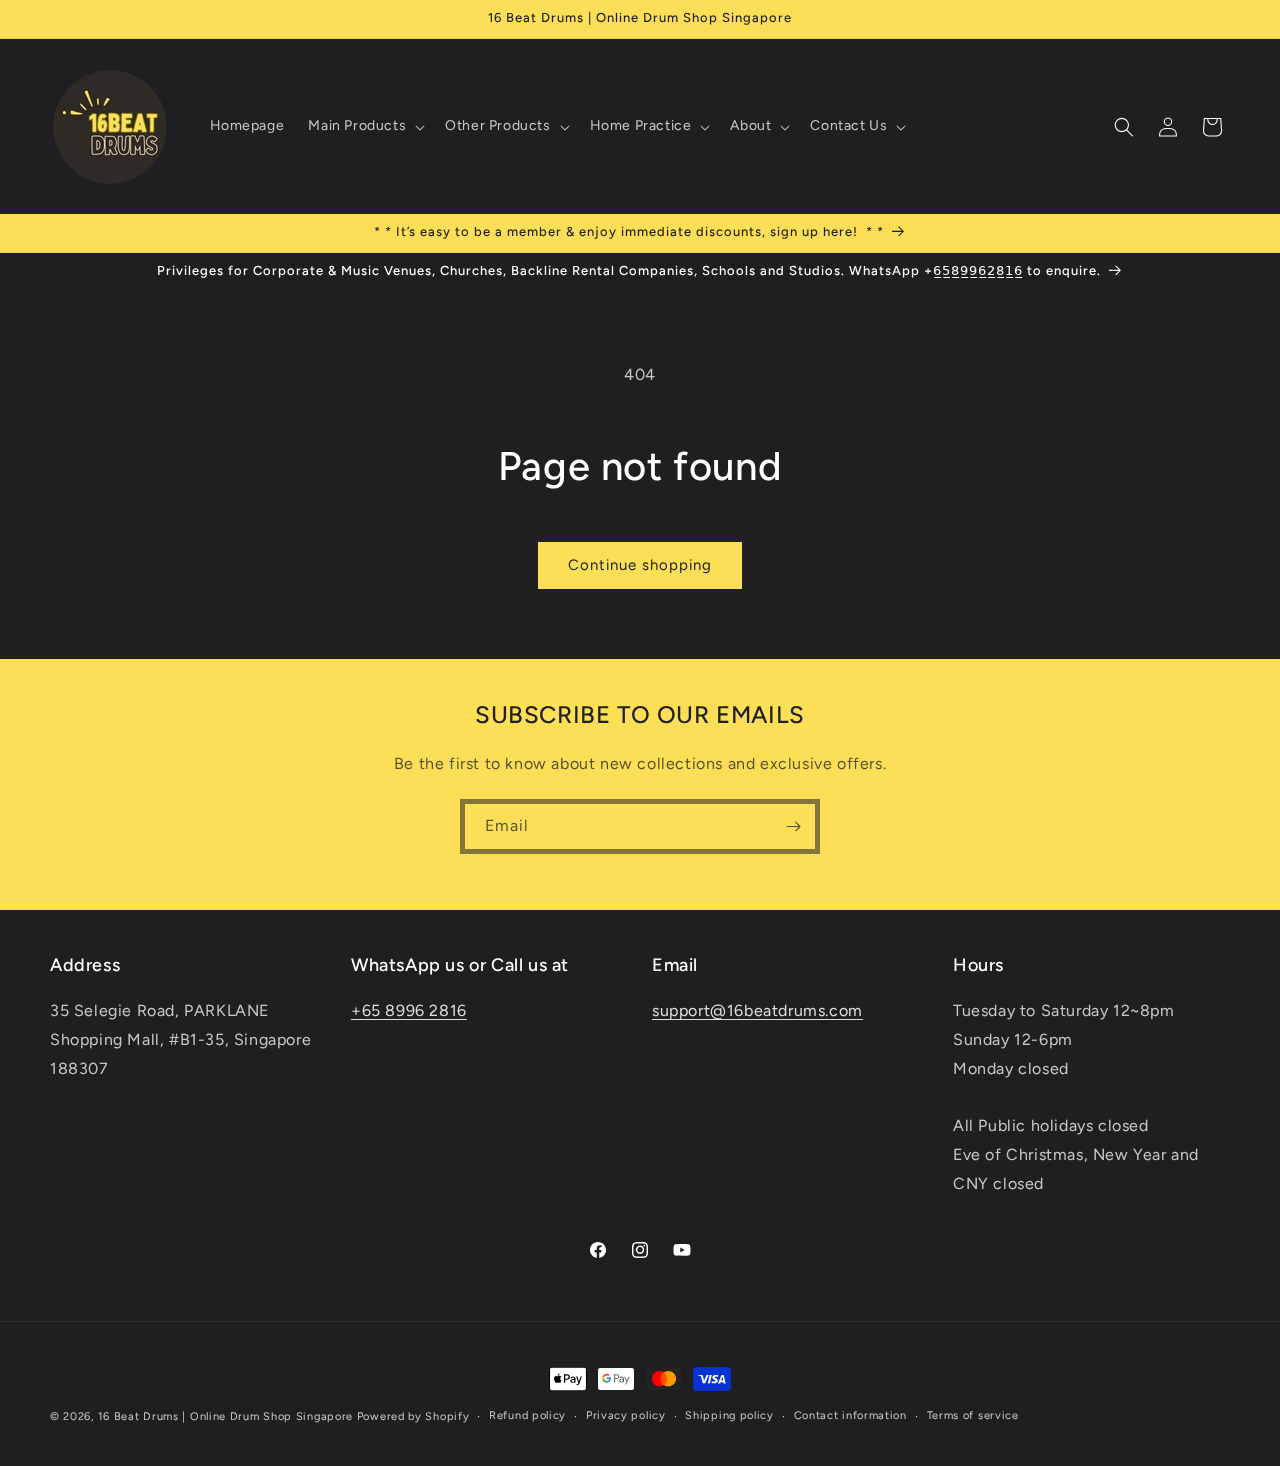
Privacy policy (626, 1415)
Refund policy (527, 1415)
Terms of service (973, 1415)
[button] (364, 126)
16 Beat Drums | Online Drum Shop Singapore (225, 1416)
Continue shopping (640, 565)
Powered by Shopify (413, 1416)
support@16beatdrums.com (757, 1010)
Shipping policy (729, 1415)
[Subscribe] (793, 826)
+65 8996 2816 (409, 1010)
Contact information (850, 1415)
